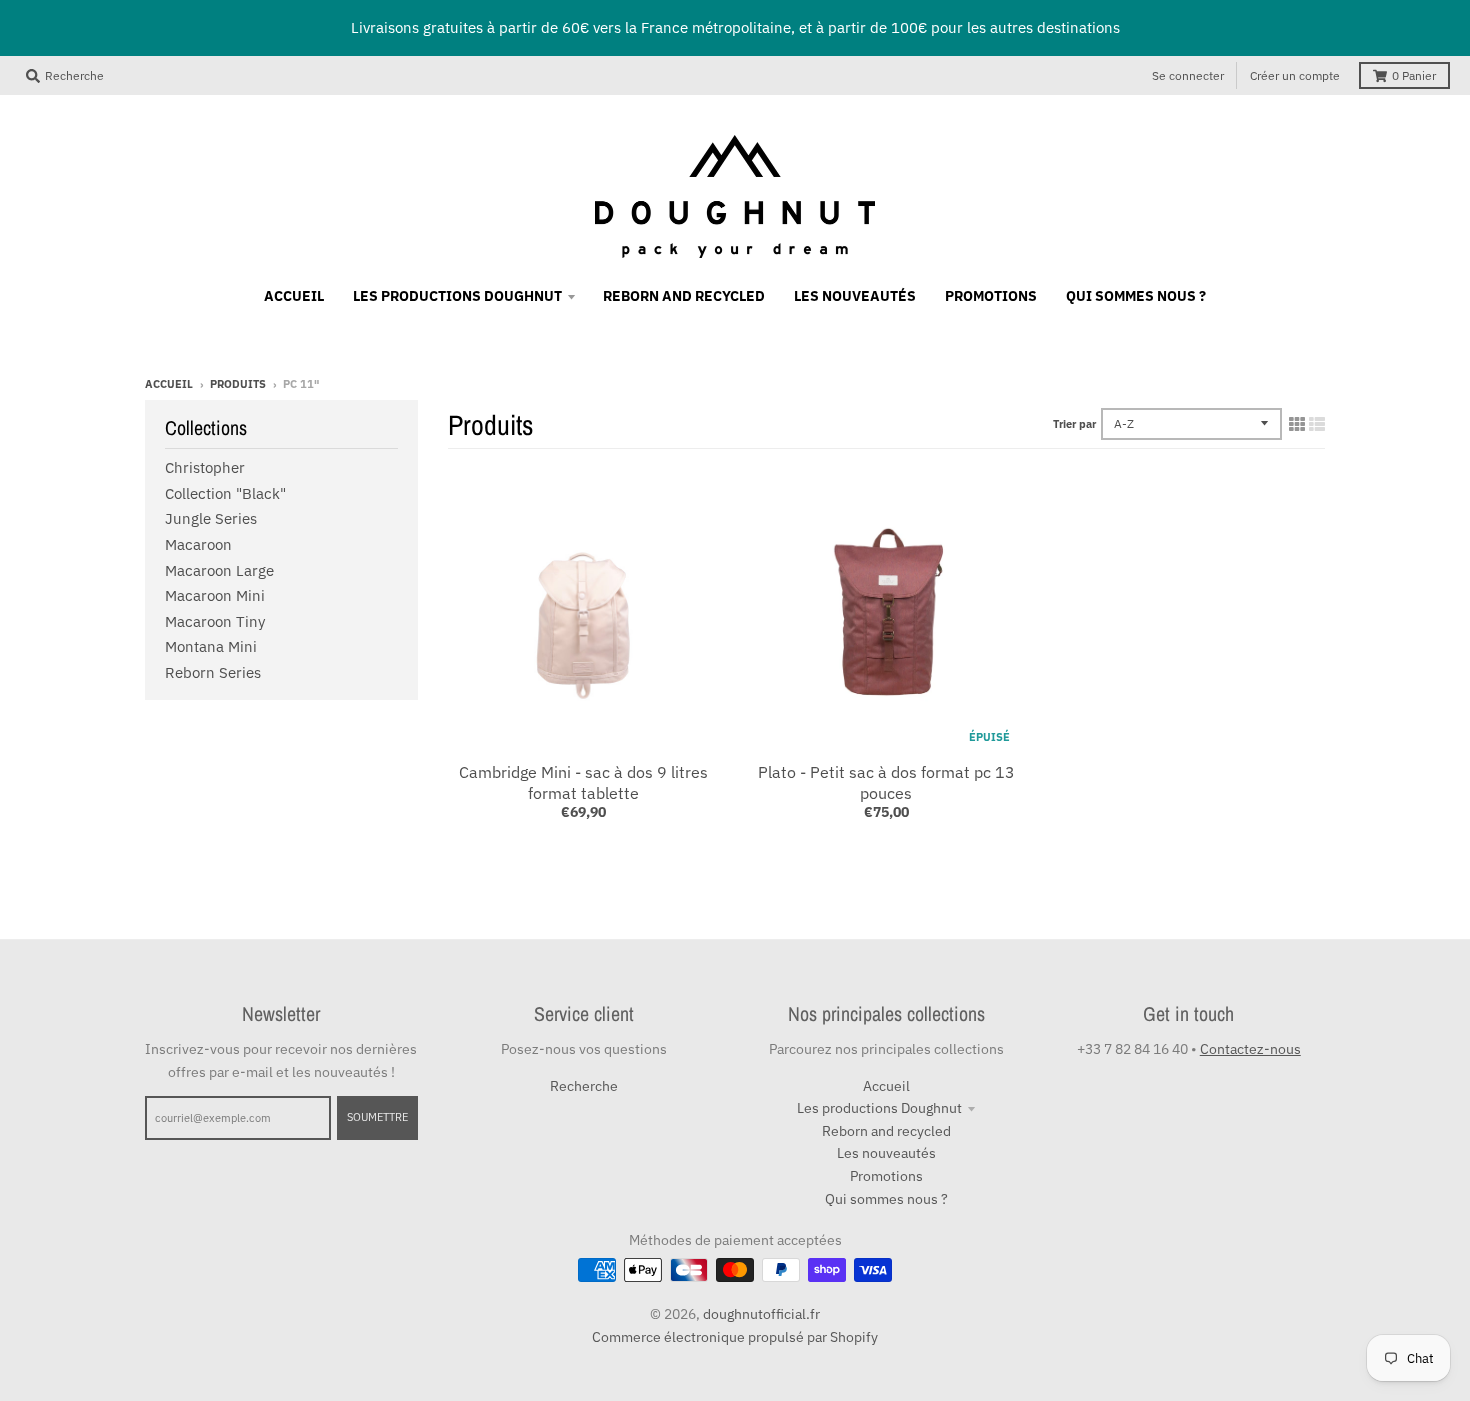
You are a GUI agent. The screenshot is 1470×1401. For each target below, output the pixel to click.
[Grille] (1297, 424)
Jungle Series (211, 518)
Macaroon (198, 544)
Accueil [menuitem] (294, 296)
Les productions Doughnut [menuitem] (457, 296)
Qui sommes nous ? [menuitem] (1136, 296)
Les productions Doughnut (879, 1108)
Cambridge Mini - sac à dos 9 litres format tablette (583, 782)
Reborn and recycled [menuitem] (684, 296)
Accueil (169, 384)
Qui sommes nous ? (886, 1199)
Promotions (886, 1176)
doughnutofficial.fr (761, 1314)
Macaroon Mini (215, 595)
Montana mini (211, 646)
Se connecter (1188, 75)
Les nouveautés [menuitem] (855, 296)
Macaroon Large (219, 570)
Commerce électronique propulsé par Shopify (735, 1337)
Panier (1414, 75)
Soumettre (377, 1117)
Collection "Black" (225, 493)
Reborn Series (213, 672)
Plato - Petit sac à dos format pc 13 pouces (886, 782)
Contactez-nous (1250, 1049)
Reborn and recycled (886, 1131)
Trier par (1074, 424)
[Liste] (1317, 424)
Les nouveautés (886, 1153)
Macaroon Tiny (215, 621)
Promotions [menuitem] (991, 296)
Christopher (205, 467)
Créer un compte (1295, 75)
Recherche (584, 1086)
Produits (238, 384)
